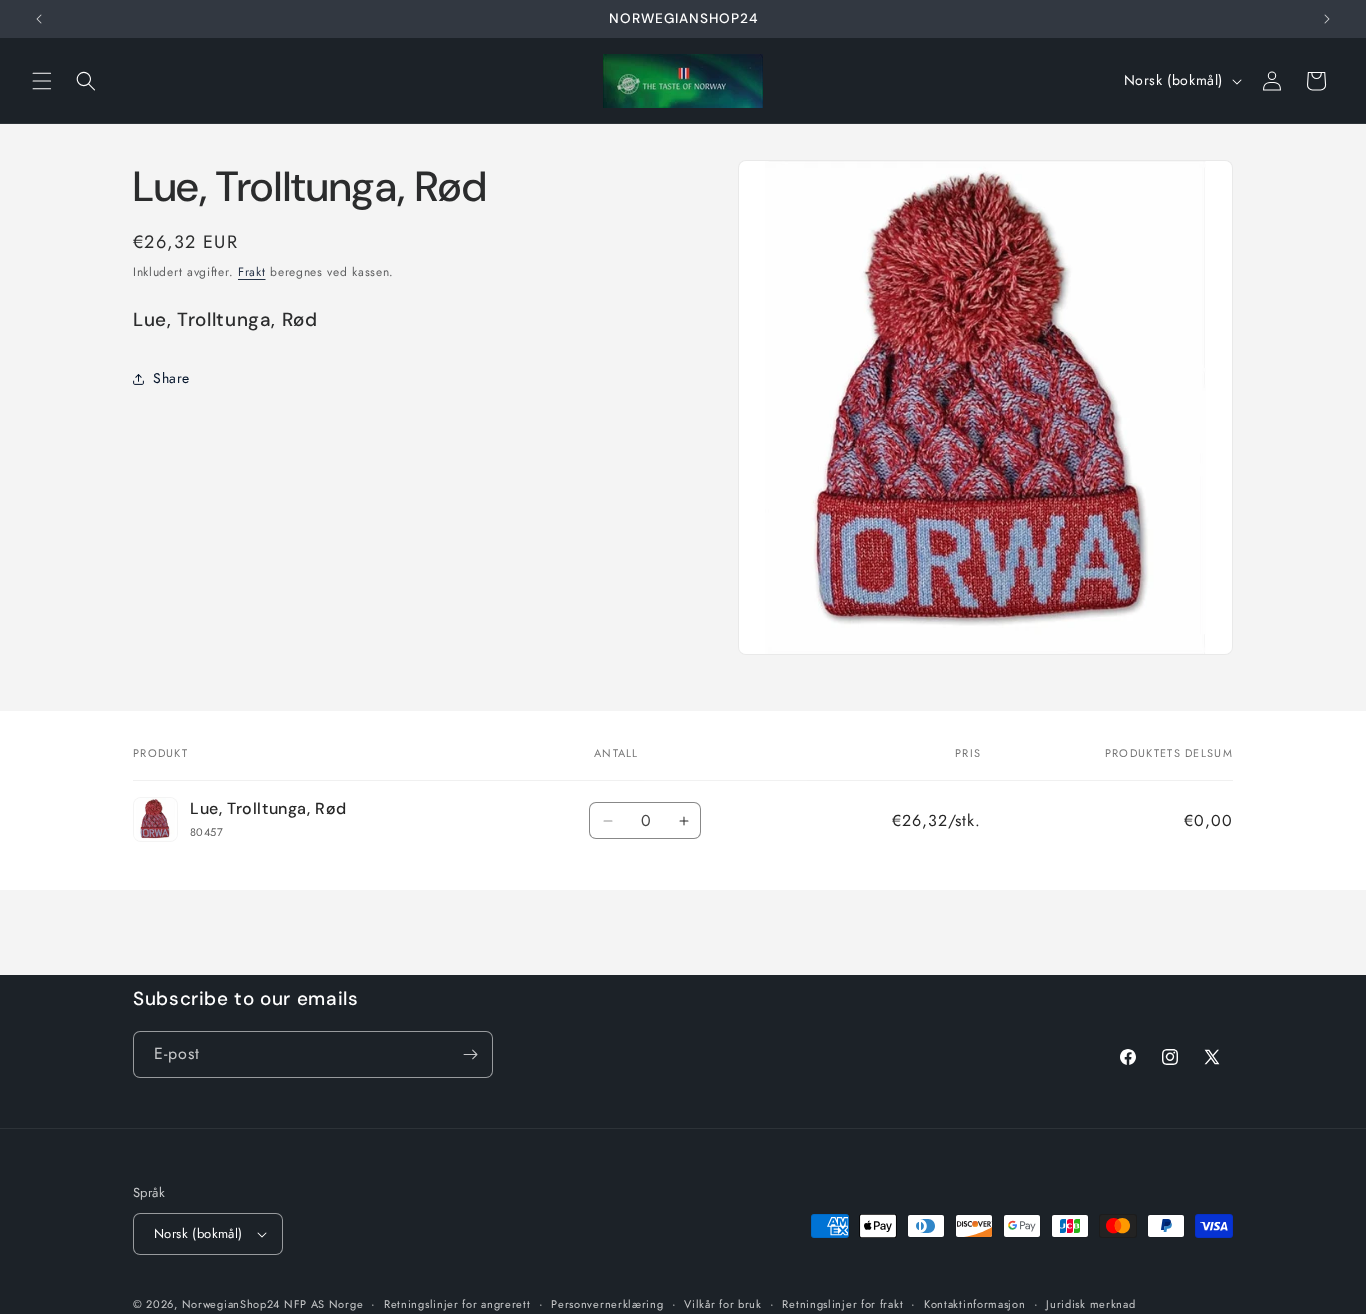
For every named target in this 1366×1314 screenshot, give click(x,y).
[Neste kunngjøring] (1327, 19)
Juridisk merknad (1090, 1303)
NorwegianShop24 (233, 1304)
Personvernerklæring (607, 1303)
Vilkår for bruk (723, 1303)
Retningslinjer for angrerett (457, 1303)
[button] (42, 81)
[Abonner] (470, 1054)
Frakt (252, 272)
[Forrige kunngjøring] (39, 19)
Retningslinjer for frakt (842, 1303)
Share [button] (171, 378)
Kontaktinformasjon (975, 1303)
